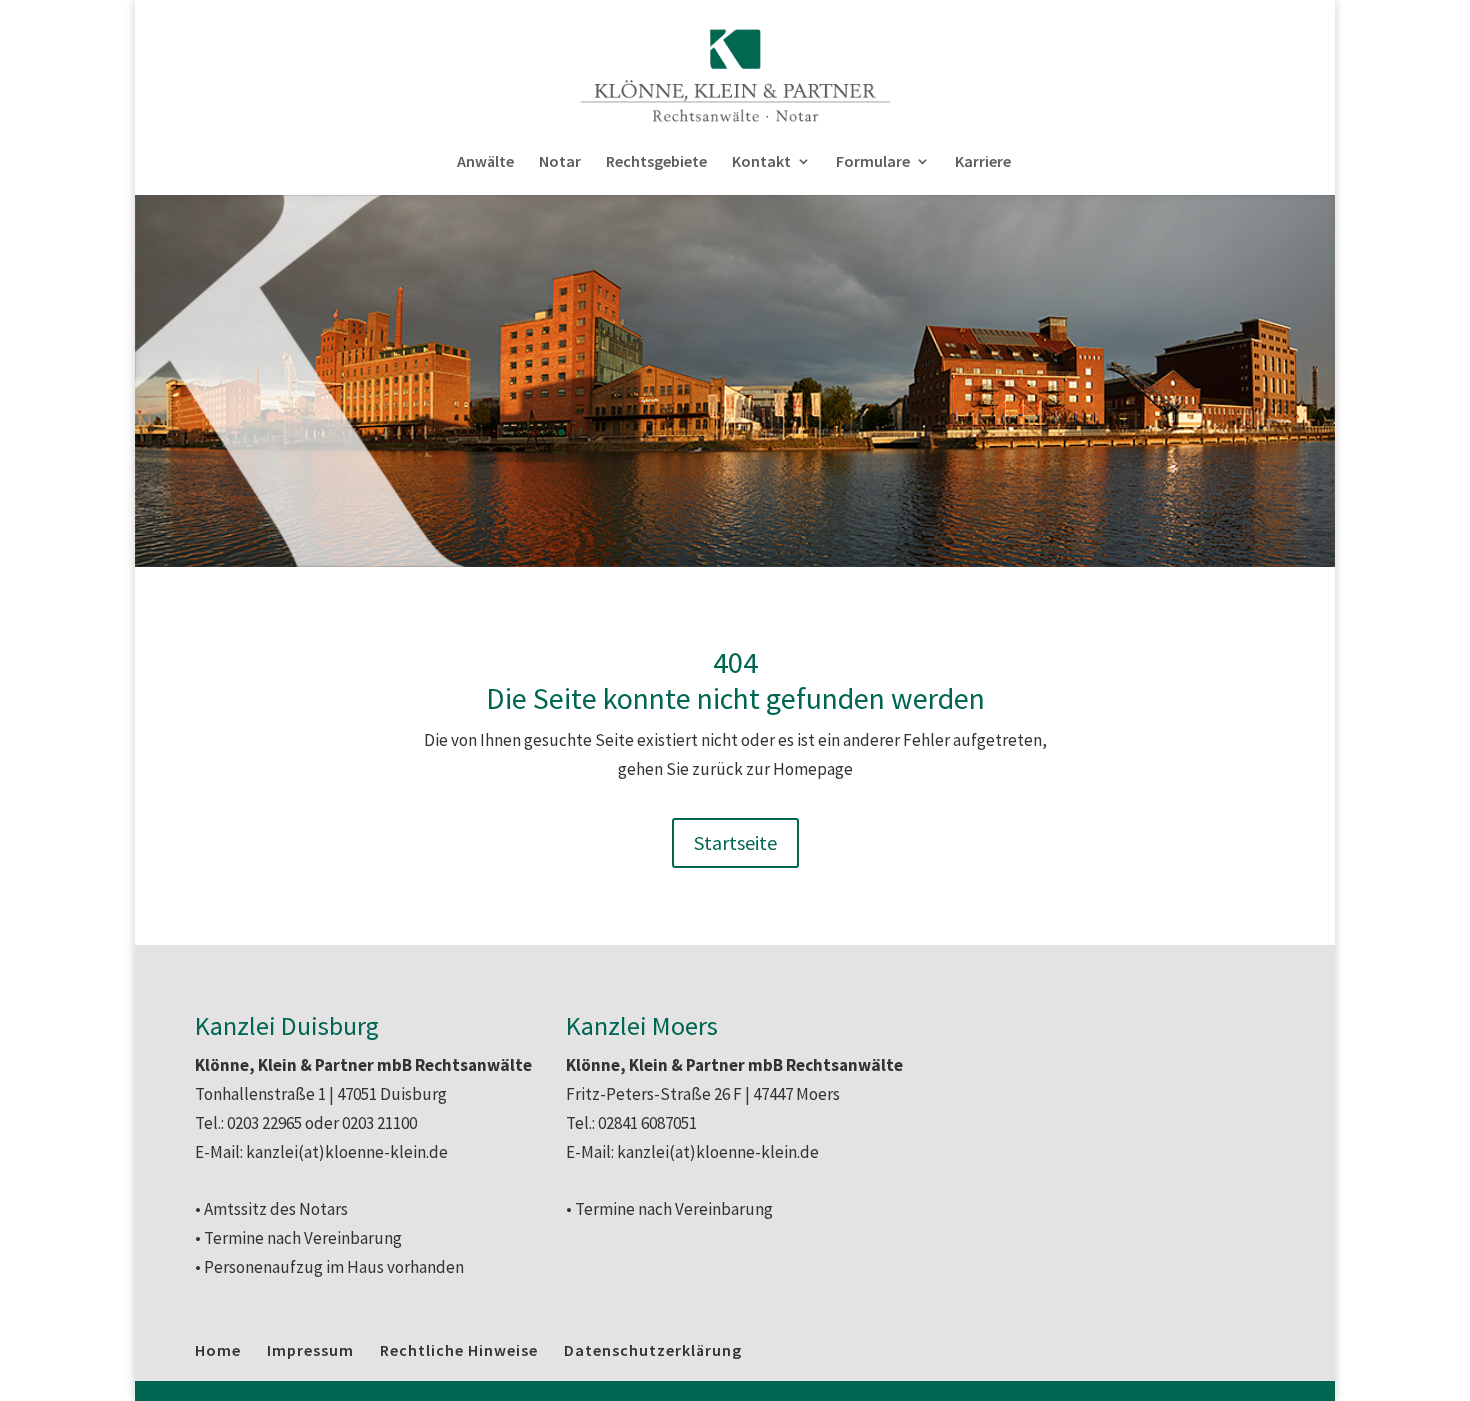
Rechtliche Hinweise (459, 1350)
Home (218, 1350)
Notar (560, 162)
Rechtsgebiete (656, 162)
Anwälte (485, 162)
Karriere (983, 162)
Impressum (310, 1350)
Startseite (735, 842)
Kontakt (761, 162)
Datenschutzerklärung (653, 1350)
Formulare (873, 162)
